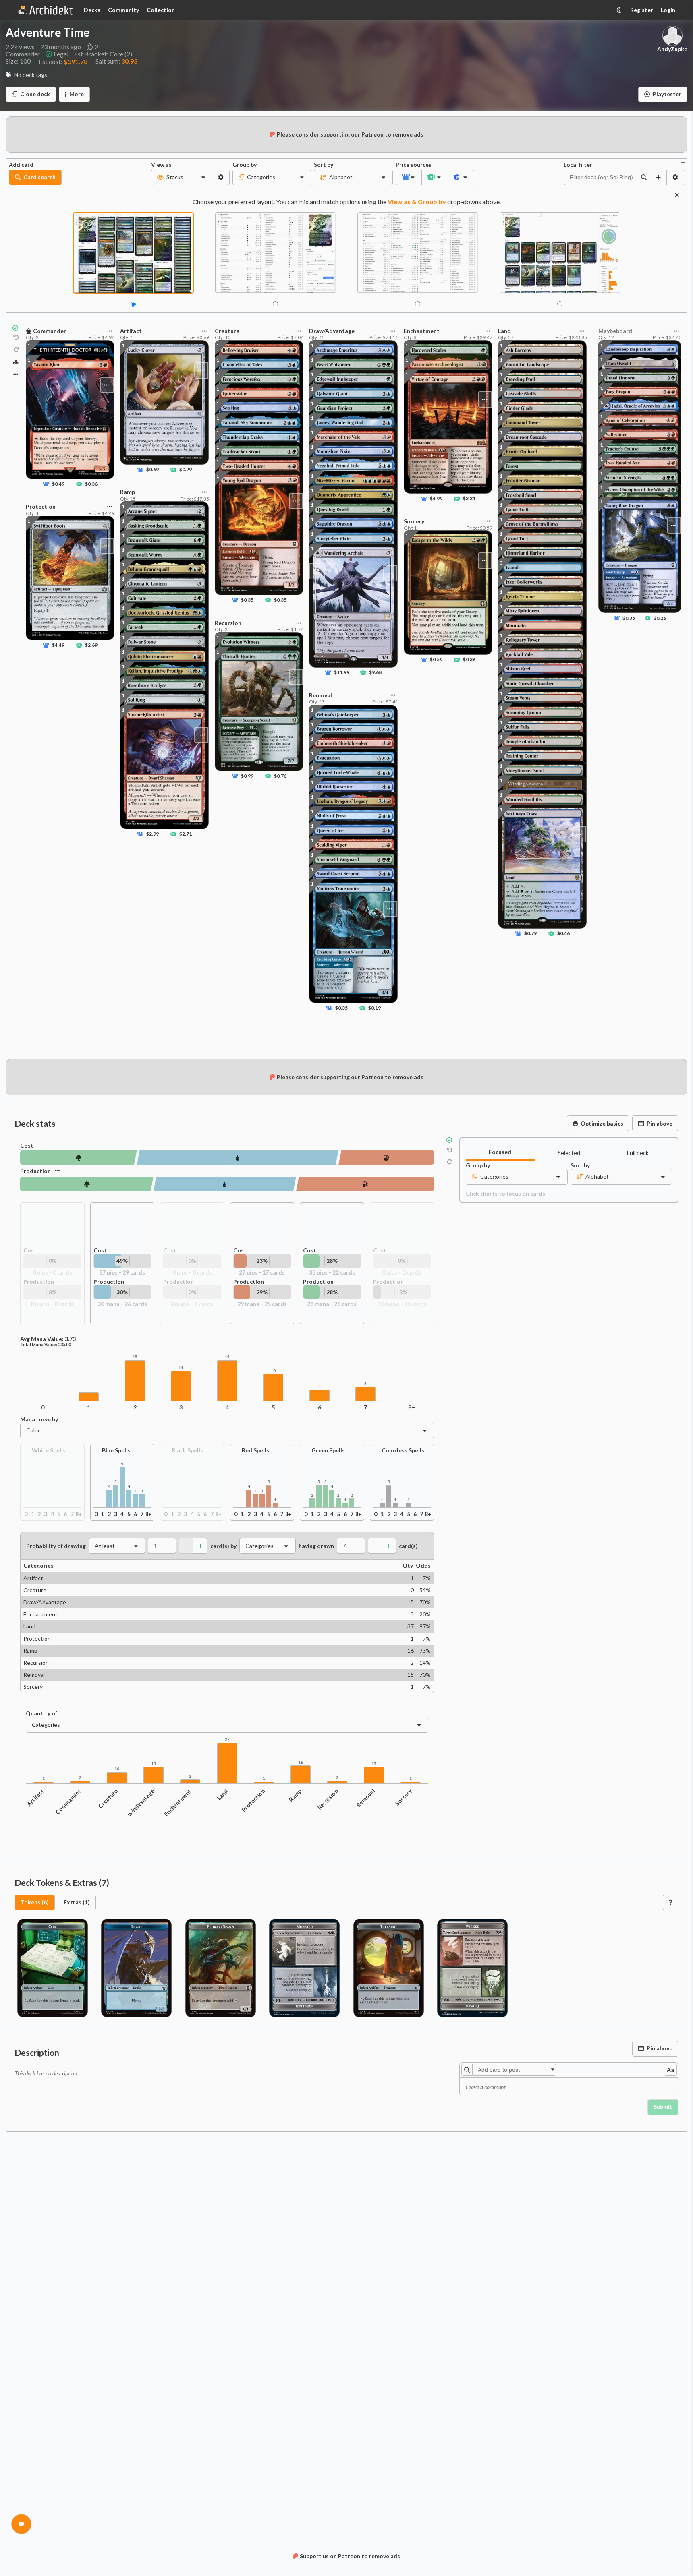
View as (161, 165)
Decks (92, 10)
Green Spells (328, 1451)
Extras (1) (77, 1902)
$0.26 (660, 618)
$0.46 (563, 934)
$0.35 (247, 600)
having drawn (316, 1546)
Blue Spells (116, 1451)
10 (273, 1371)
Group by (245, 165)
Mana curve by (39, 1419)
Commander (68, 1801)
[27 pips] (386, 1158)
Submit (663, 2107)
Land (222, 1794)
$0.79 (530, 934)
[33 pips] (79, 1158)
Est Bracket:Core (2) (103, 54)
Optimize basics (602, 1123)
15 (135, 1357)
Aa (670, 2070)
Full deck (638, 1153)
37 (227, 1739)
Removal (366, 1798)
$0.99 (247, 776)
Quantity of (41, 1713)
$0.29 (186, 470)
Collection (161, 10)
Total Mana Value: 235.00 (46, 1345)
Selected (569, 1153)
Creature (108, 1798)
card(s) (408, 1546)
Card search (39, 177)
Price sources (409, 165)
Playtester (667, 94)
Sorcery (404, 1797)
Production (35, 1171)
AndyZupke (672, 49)
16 (301, 1762)
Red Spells (255, 1451)
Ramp (295, 1795)
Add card (21, 165)
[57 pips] (238, 1158)
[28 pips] (87, 1184)
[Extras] (16, 374)
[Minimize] (683, 162)
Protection (253, 1800)
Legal (61, 54)
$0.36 (91, 484)
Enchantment (178, 1802)
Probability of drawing (56, 1546)
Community (123, 10)
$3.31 (469, 499)
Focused (500, 1152)
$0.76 (280, 776)
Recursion (328, 1799)
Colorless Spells (403, 1451)
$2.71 (186, 834)
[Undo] (16, 338)
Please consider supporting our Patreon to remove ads (350, 134)
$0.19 (375, 1008)
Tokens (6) (35, 1902)
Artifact (36, 1797)
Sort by (324, 165)
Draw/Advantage (138, 1806)
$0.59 (436, 660)
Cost (27, 1146)
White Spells (49, 1451)
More (77, 94)
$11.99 (342, 673)
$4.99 (436, 499)
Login (668, 10)
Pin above (660, 1123)
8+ (412, 1407)
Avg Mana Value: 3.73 (48, 1339)
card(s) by (223, 1546)
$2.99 (153, 834)
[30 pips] (225, 1184)
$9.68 (375, 673)
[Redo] (16, 350)
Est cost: (63, 61)
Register (642, 10)
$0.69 (153, 470)
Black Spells (187, 1451)
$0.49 (58, 484)
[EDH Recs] (16, 362)
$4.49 (58, 645)
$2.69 (91, 645)
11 (181, 1368)
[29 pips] (365, 1184)
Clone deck (35, 94)
